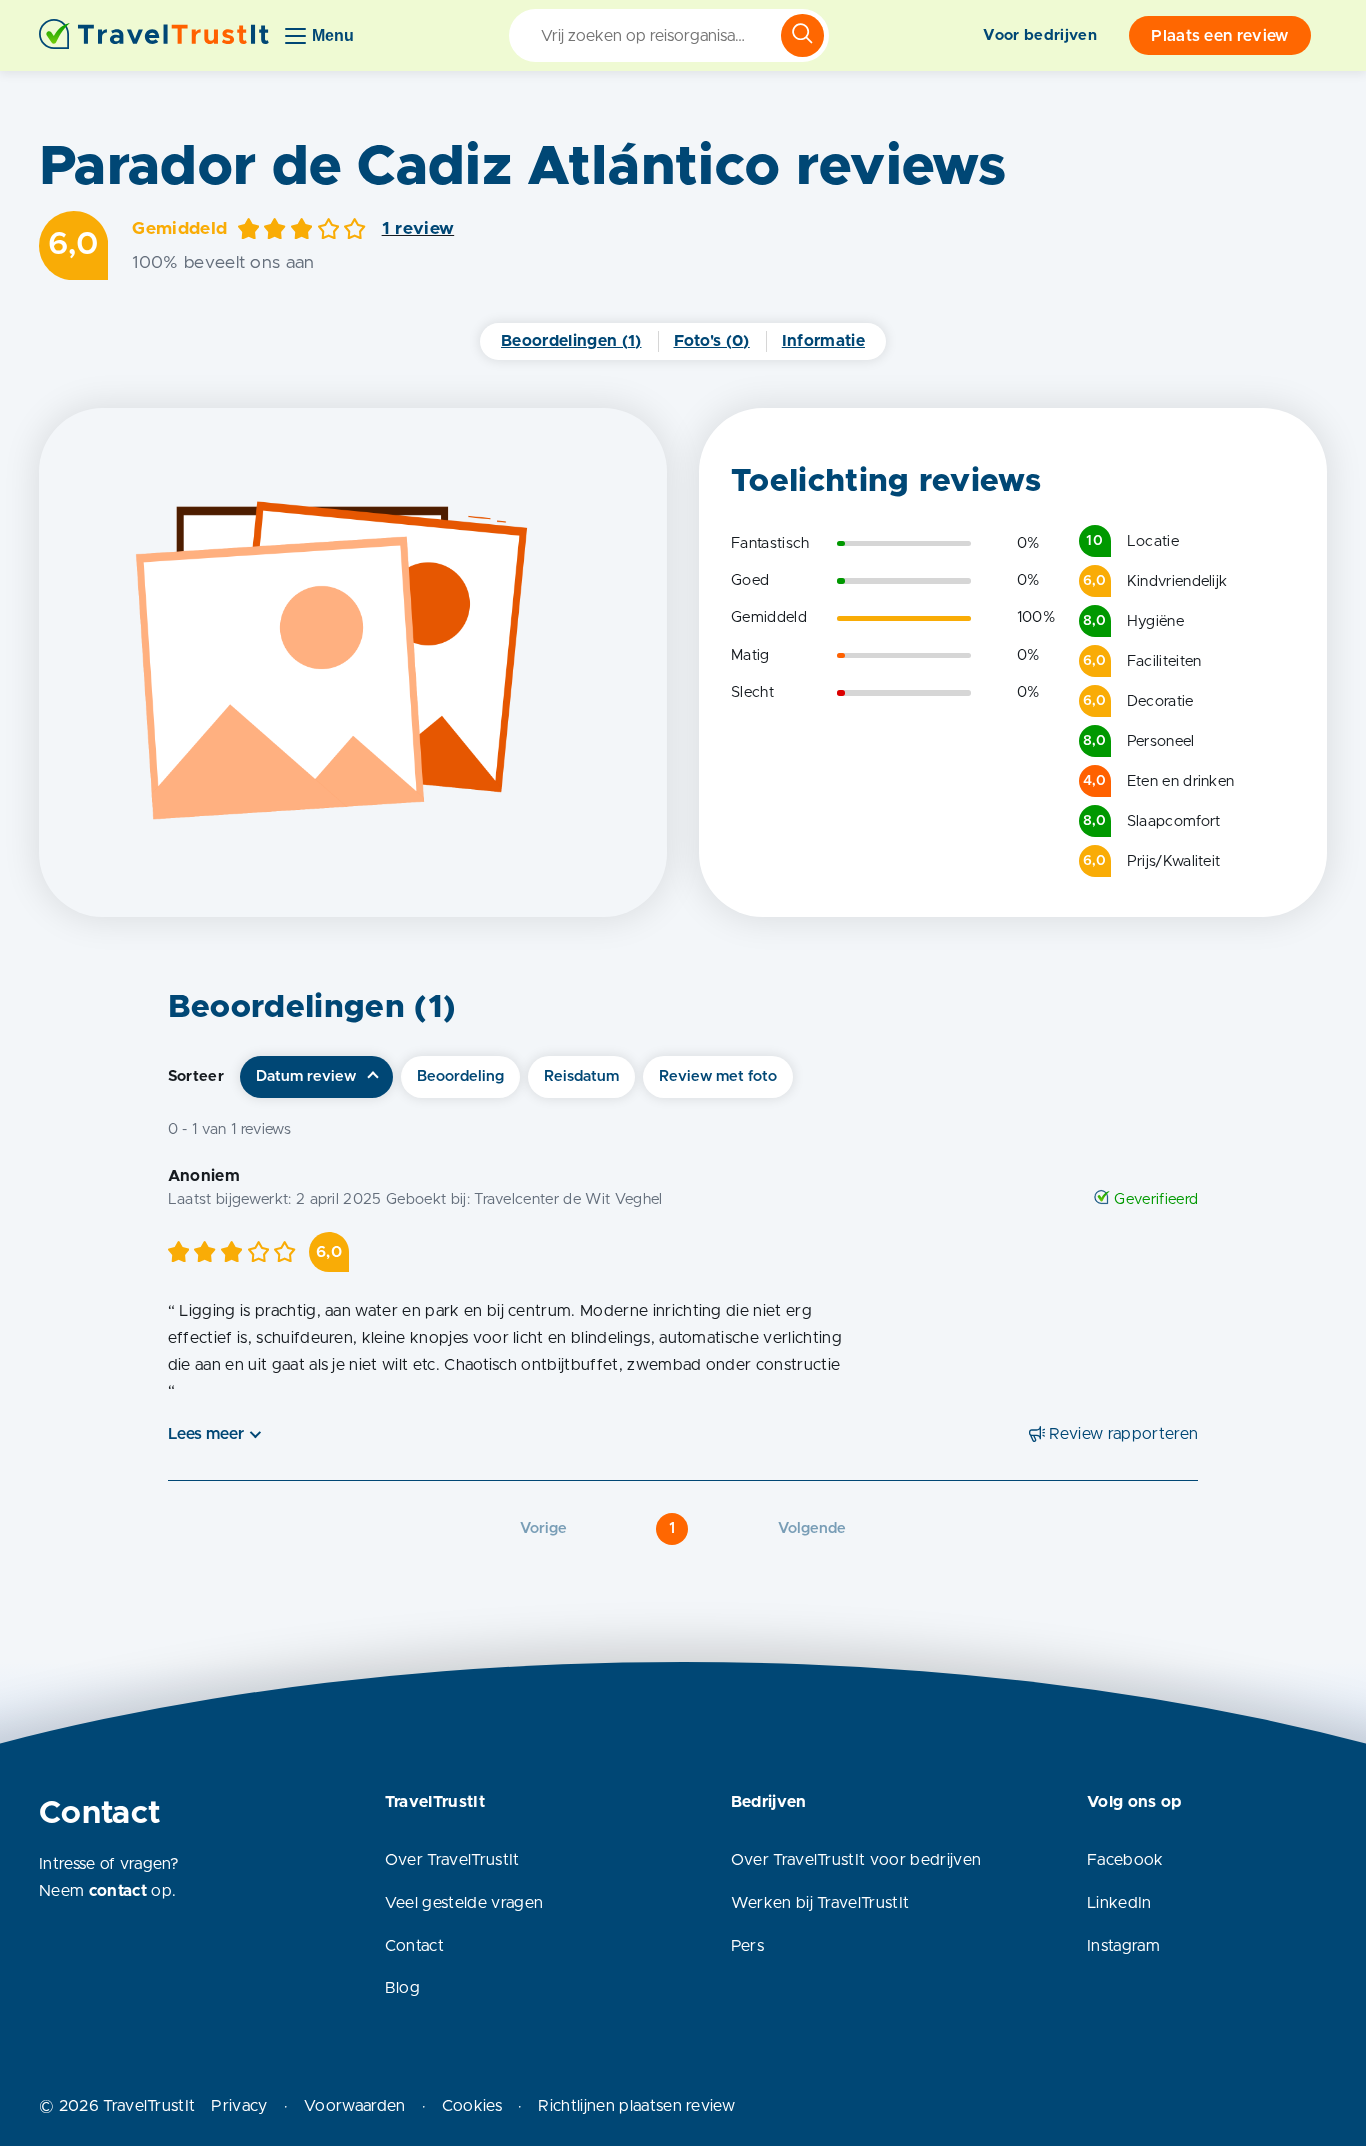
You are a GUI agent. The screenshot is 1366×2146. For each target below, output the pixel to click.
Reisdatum (581, 1076)
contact (118, 1891)
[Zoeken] (802, 35)
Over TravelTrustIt (452, 1860)
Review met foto (718, 1076)
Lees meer (206, 1434)
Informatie (823, 341)
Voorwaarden (355, 2106)
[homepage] (154, 35)
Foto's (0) (712, 341)
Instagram (1123, 1946)
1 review (418, 229)
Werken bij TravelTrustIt (820, 1903)
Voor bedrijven (1039, 35)
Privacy (239, 2106)
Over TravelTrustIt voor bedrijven (856, 1860)
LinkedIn (1119, 1903)
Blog (402, 1988)
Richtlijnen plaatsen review (636, 2106)
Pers (747, 1946)
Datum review (306, 1076)
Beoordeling (460, 1076)
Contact (414, 1946)
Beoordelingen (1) (571, 341)
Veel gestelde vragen (464, 1903)
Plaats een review (1219, 36)
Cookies (472, 2106)
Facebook (1125, 1860)
